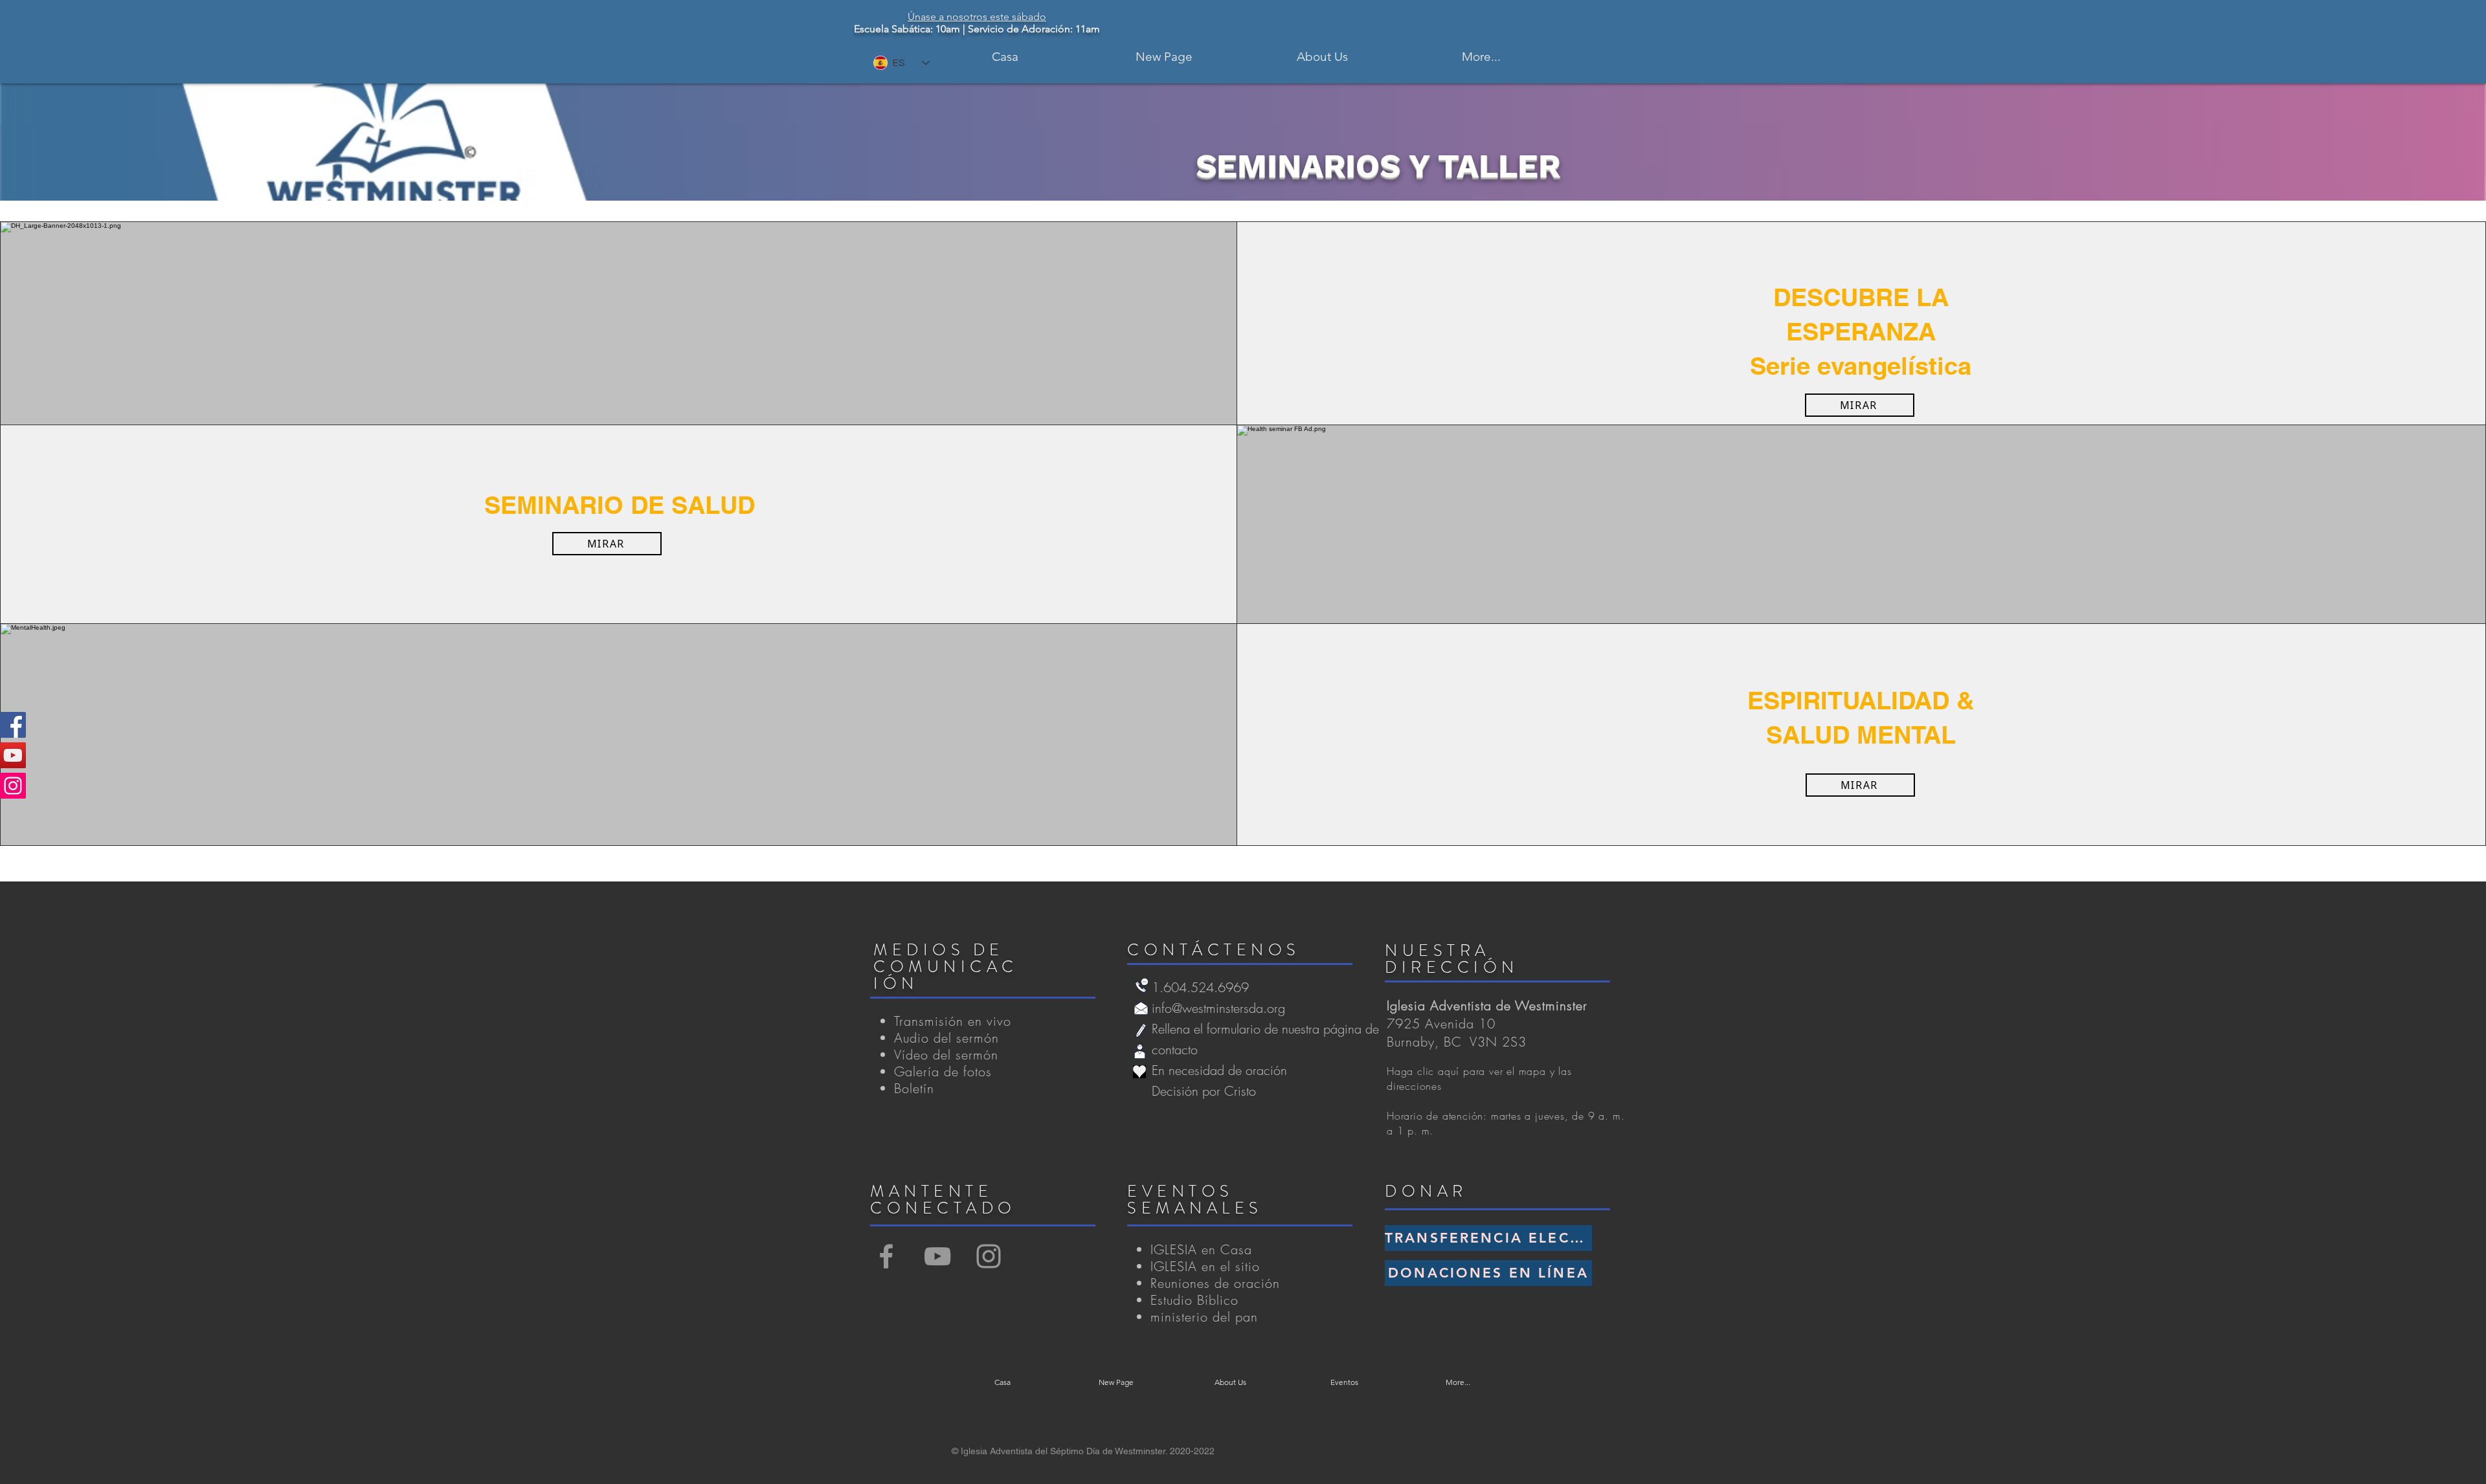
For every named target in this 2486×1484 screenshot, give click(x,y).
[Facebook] (13, 725)
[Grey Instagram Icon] (989, 1256)
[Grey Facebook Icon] (886, 1256)
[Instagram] (13, 786)
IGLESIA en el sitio (1205, 1266)
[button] (1322, 57)
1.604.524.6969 (1200, 987)
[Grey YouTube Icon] (937, 1256)
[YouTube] (13, 755)
